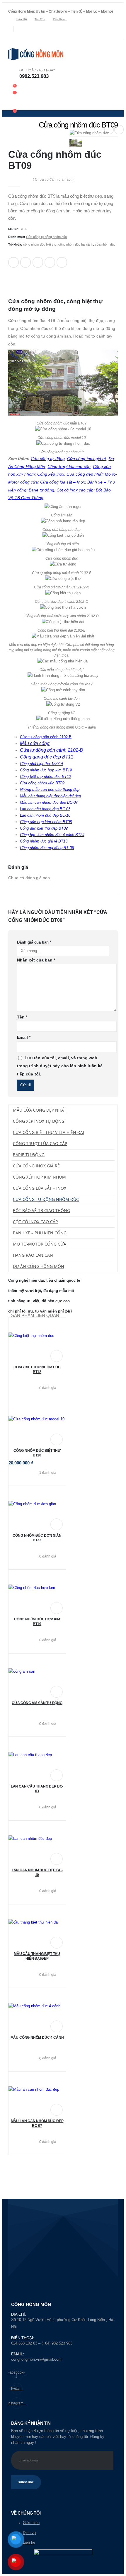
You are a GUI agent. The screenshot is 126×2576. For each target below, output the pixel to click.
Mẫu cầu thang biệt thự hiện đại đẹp (50, 796)
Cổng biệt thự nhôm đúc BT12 (45, 777)
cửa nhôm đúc (105, 244)
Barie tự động (41, 490)
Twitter (25, 262)
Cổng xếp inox (51, 474)
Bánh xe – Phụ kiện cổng (40, 1233)
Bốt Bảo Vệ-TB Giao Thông (41, 1210)
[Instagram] (29, 36)
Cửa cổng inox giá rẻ (87, 459)
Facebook (13, 262)
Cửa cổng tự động (48, 459)
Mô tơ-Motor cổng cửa (40, 1244)
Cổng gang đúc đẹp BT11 (47, 757)
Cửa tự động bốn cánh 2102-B (46, 737)
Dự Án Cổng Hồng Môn (39, 1266)
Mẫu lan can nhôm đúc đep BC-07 (49, 802)
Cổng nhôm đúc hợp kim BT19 (46, 770)
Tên (22, 1017)
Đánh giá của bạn (34, 942)
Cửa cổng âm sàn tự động (37, 1703)
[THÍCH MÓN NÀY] (14, 279)
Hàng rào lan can (33, 1255)
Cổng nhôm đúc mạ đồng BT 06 (47, 848)
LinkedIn (38, 262)
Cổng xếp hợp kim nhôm (39, 1177)
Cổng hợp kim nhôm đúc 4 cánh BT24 (52, 835)
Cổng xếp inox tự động (39, 1121)
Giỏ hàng (60, 19)
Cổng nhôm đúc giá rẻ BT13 (44, 841)
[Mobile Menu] (12, 104)
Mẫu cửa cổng (35, 743)
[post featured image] (37, 1336)
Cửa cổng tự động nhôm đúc (46, 237)
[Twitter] (20, 36)
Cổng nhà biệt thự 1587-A (42, 764)
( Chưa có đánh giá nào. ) (53, 179)
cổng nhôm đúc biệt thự (40, 244)
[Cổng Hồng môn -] (36, 54)
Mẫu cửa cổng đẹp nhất (40, 1110)
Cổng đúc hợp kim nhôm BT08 (46, 822)
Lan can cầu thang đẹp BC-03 (45, 809)
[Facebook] (12, 36)
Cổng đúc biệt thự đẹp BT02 (44, 828)
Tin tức (40, 19)
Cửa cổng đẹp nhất (85, 474)
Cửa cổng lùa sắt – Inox (63, 482)
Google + (50, 262)
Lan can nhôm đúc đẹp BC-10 (45, 815)
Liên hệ (21, 19)
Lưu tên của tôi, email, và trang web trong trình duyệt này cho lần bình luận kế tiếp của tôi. (60, 1066)
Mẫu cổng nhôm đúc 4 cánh (37, 2038)
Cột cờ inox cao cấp (35, 1222)
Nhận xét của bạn (36, 960)
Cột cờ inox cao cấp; (76, 490)
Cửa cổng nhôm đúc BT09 (42, 783)
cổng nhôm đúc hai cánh (76, 244)
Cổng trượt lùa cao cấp (69, 466)
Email (62, 262)
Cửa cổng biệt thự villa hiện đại (48, 1132)
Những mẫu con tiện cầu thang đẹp (50, 789)
